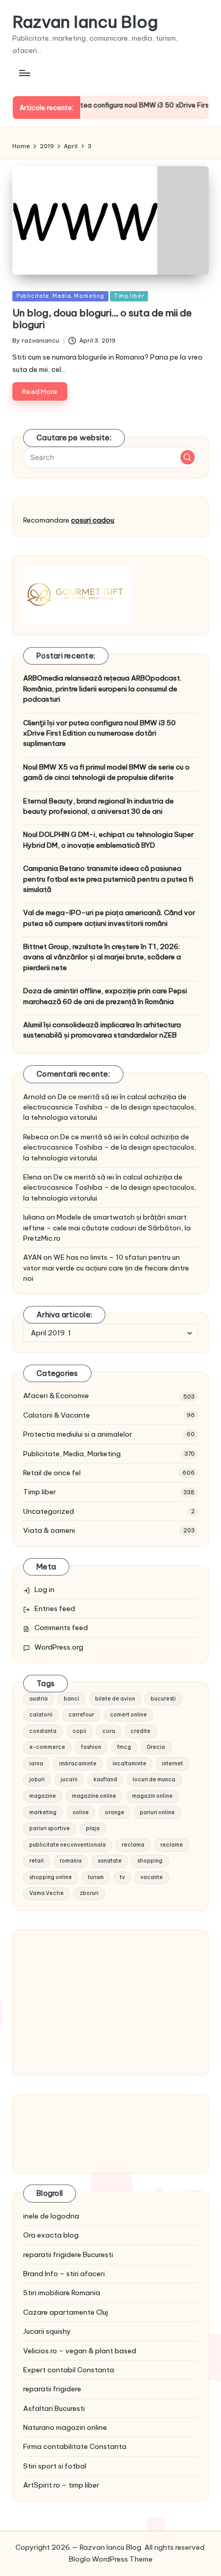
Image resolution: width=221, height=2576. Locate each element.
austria (39, 1699)
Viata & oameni (49, 1530)
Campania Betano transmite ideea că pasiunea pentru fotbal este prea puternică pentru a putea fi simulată (108, 879)
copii (79, 1731)
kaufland (105, 1779)
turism (96, 1877)
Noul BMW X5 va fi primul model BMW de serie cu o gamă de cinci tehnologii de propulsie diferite (106, 772)
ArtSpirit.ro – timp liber (61, 2485)
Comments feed (61, 1627)
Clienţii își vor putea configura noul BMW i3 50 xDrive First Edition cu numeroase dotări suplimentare (99, 733)
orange (115, 1812)
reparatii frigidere (52, 2389)
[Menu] (24, 73)
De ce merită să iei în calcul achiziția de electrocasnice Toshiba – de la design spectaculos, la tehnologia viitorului (110, 1107)
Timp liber (129, 296)
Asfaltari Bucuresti (54, 2408)
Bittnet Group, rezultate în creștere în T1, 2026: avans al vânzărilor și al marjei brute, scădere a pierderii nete (102, 957)
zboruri (89, 1893)
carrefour (81, 1715)
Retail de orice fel (52, 1473)
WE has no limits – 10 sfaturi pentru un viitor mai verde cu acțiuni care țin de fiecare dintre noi (106, 1268)
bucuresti (163, 1699)
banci (71, 1699)
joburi (37, 1779)
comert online (128, 1715)
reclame (172, 1845)
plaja (93, 1828)
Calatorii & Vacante (57, 1415)
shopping (150, 1861)
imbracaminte (78, 1764)
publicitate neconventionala (68, 1845)
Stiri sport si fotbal (55, 2466)
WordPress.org (59, 1647)
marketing (43, 1812)
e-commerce (47, 1747)
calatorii (41, 1715)
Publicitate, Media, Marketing (60, 296)
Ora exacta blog (51, 2235)
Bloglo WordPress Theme (111, 2559)
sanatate (110, 1861)
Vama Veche (47, 1893)
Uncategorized (49, 1511)
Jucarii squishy (47, 2331)
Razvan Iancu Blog (85, 22)
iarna (36, 1764)
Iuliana (34, 1217)
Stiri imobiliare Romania (62, 2293)
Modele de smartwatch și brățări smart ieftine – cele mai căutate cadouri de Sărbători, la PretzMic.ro (107, 1228)
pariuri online (157, 1812)
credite (141, 1731)
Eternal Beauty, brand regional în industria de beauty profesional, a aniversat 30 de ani (98, 806)
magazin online (152, 1796)
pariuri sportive (50, 1828)
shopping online (51, 1877)
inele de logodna (51, 2216)
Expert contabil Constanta (69, 2370)
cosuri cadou (93, 520)
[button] (188, 457)
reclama (133, 1845)
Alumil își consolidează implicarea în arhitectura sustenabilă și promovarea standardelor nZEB (102, 1030)
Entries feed (55, 1608)
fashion (91, 1747)
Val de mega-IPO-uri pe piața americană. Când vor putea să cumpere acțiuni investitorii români (109, 918)
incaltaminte (130, 1764)
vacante (152, 1877)
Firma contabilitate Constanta (75, 2446)
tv (122, 1877)
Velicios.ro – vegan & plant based (80, 2351)
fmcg (124, 1747)
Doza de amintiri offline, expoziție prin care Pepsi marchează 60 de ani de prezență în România (105, 996)
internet (172, 1764)
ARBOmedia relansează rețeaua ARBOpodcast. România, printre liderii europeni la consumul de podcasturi (102, 688)
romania (71, 1861)
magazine (43, 1796)
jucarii (69, 1779)
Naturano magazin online (65, 2427)
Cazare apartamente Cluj (66, 2312)
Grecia (156, 1747)
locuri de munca (154, 1779)
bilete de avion (115, 1699)
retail (36, 1861)
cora (109, 1731)
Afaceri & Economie (56, 1396)
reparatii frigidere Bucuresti (68, 2255)
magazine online (94, 1796)
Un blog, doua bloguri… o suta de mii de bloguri (102, 319)
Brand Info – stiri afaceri (64, 2274)
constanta (43, 1731)
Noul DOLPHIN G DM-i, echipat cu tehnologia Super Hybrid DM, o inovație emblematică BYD (108, 839)
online (81, 1812)
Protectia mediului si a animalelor (78, 1434)
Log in (44, 1589)
